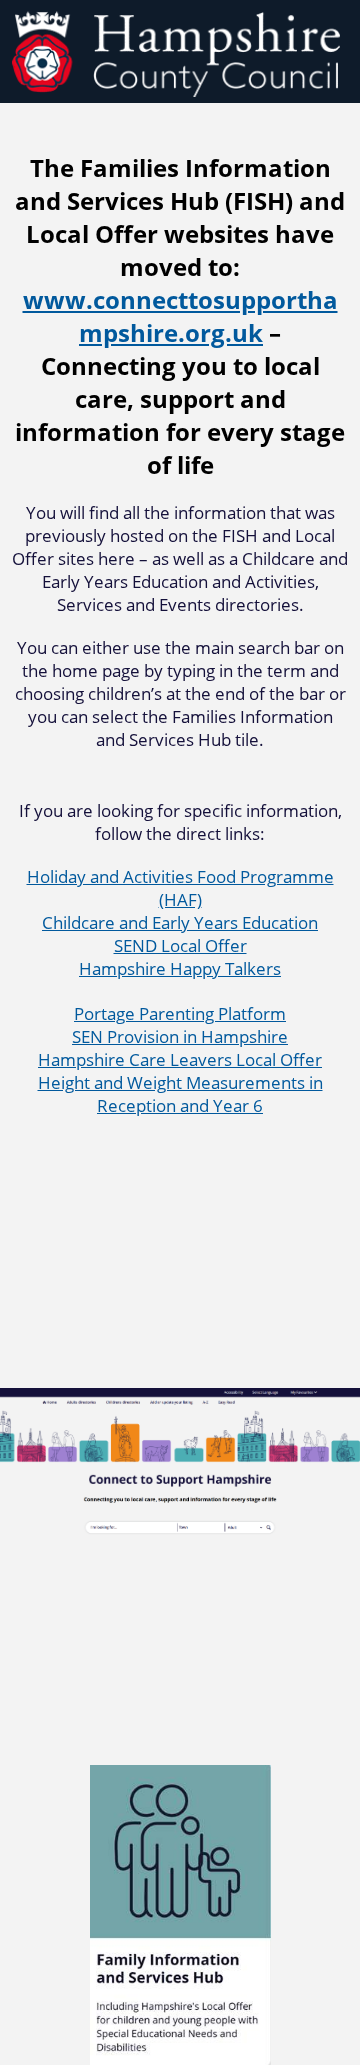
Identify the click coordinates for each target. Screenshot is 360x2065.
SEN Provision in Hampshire (180, 1036)
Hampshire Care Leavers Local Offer (180, 1059)
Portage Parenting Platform (180, 1013)
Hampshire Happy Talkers (180, 968)
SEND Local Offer (180, 945)
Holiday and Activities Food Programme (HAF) (180, 888)
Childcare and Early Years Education (180, 922)
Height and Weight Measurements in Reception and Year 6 (180, 1094)
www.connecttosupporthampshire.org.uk (180, 316)
